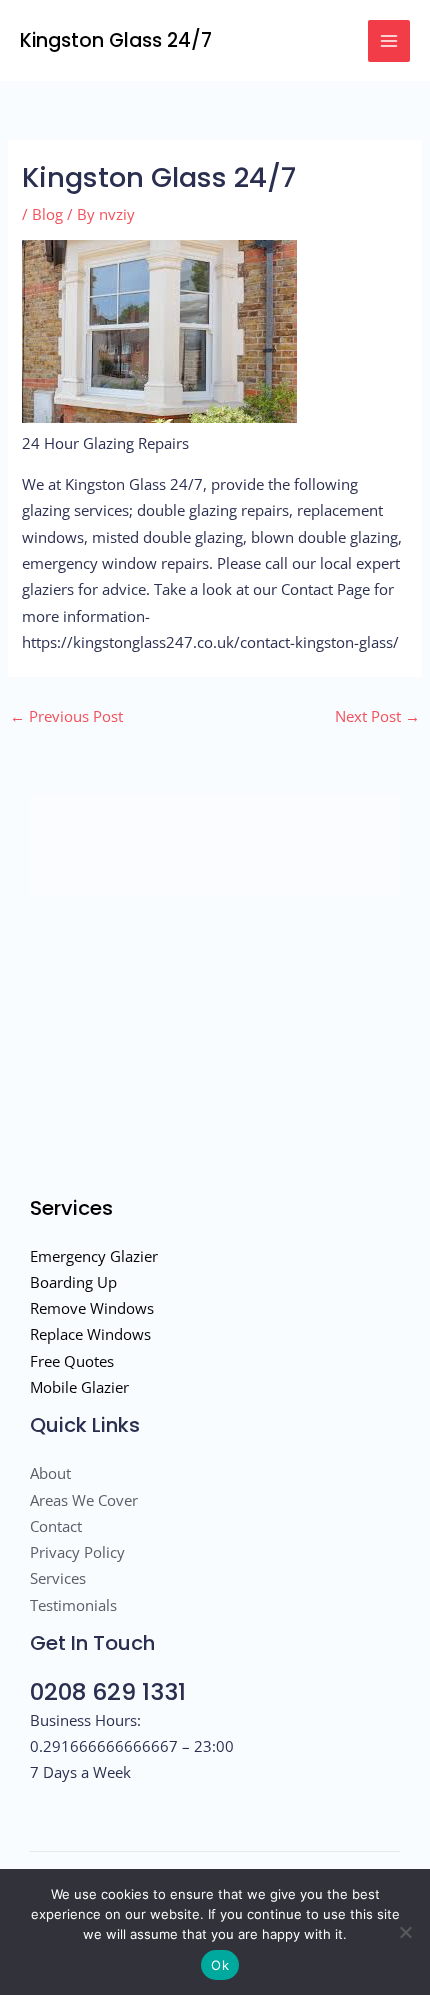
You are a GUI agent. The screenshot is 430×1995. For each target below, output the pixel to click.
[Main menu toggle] (389, 41)
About (50, 1473)
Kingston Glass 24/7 (116, 40)
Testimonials (73, 1605)
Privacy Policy (77, 1552)
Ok (220, 1965)
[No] (405, 1932)
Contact (56, 1526)
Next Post (377, 716)
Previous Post (66, 716)
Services (58, 1578)
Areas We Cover (84, 1500)
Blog (47, 214)
